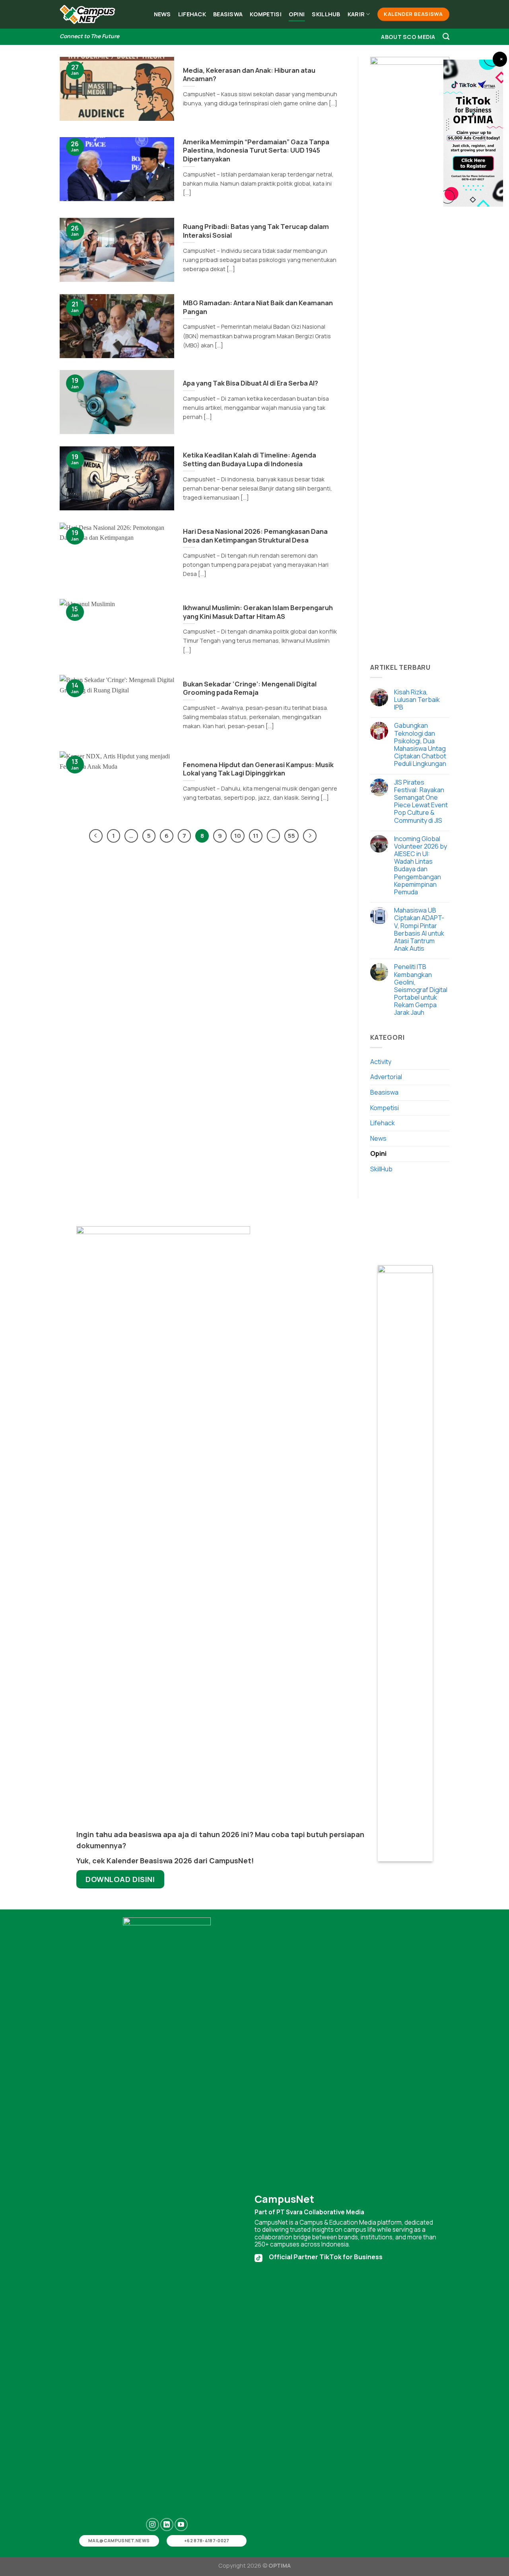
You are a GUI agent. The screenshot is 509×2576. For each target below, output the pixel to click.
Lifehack (192, 14)
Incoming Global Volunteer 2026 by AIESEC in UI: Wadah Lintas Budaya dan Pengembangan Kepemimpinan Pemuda (421, 866)
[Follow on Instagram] (153, 2525)
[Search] (446, 37)
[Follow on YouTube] (181, 2525)
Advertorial (386, 1077)
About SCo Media (408, 37)
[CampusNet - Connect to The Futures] (87, 15)
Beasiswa (228, 14)
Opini (297, 14)
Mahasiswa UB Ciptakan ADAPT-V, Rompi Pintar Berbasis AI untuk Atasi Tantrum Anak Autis (419, 929)
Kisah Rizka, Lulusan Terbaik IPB (417, 700)
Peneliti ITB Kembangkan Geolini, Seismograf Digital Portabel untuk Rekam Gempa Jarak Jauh (421, 990)
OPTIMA (280, 2565)
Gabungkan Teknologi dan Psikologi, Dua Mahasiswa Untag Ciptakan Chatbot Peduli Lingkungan (420, 745)
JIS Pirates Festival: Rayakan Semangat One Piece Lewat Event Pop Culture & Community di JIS (421, 801)
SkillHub (326, 14)
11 (256, 835)
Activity (381, 1062)
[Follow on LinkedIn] (167, 2525)
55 (291, 835)
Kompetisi (266, 14)
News (162, 14)
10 (238, 835)
